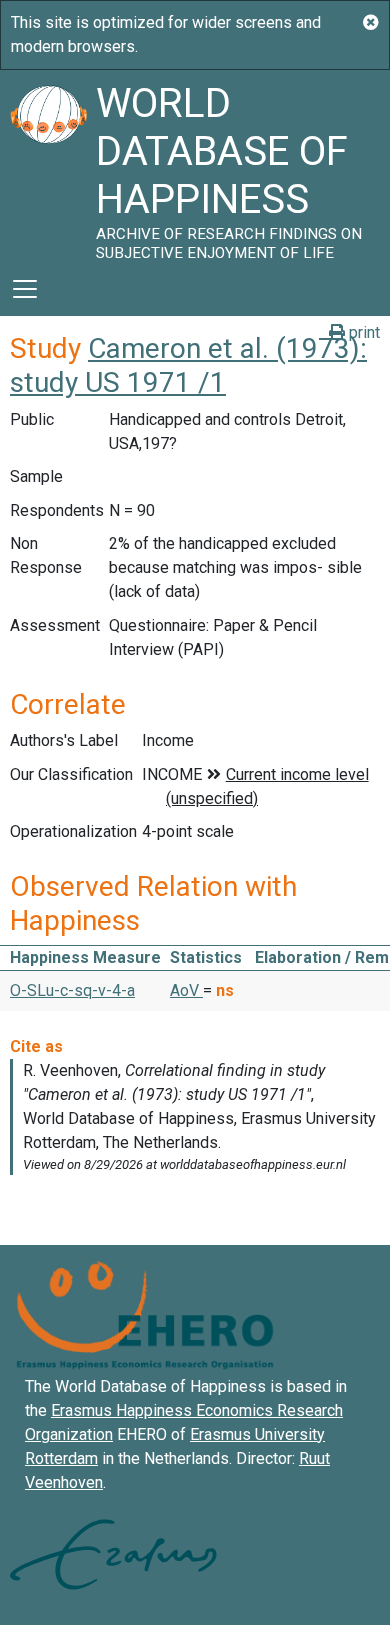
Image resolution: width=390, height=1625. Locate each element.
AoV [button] (186, 990)
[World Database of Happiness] (48, 166)
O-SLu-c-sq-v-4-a (72, 990)
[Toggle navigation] (25, 289)
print (362, 332)
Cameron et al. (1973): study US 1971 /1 (188, 365)
